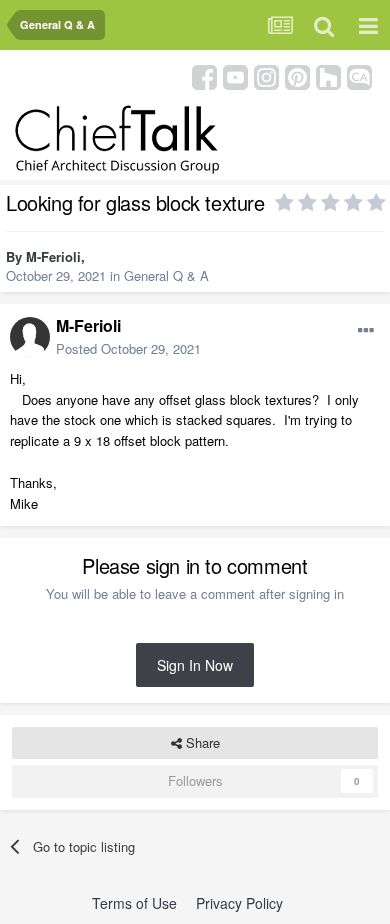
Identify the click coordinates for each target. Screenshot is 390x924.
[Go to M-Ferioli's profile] (30, 337)
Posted (128, 348)
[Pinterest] (297, 75)
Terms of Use (134, 903)
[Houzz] (328, 75)
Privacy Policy (239, 903)
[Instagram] (266, 75)
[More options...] (366, 331)
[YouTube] (235, 75)
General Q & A (166, 275)
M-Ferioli (53, 256)
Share (201, 742)
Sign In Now (195, 665)
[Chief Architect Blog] (359, 75)
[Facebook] (204, 75)
